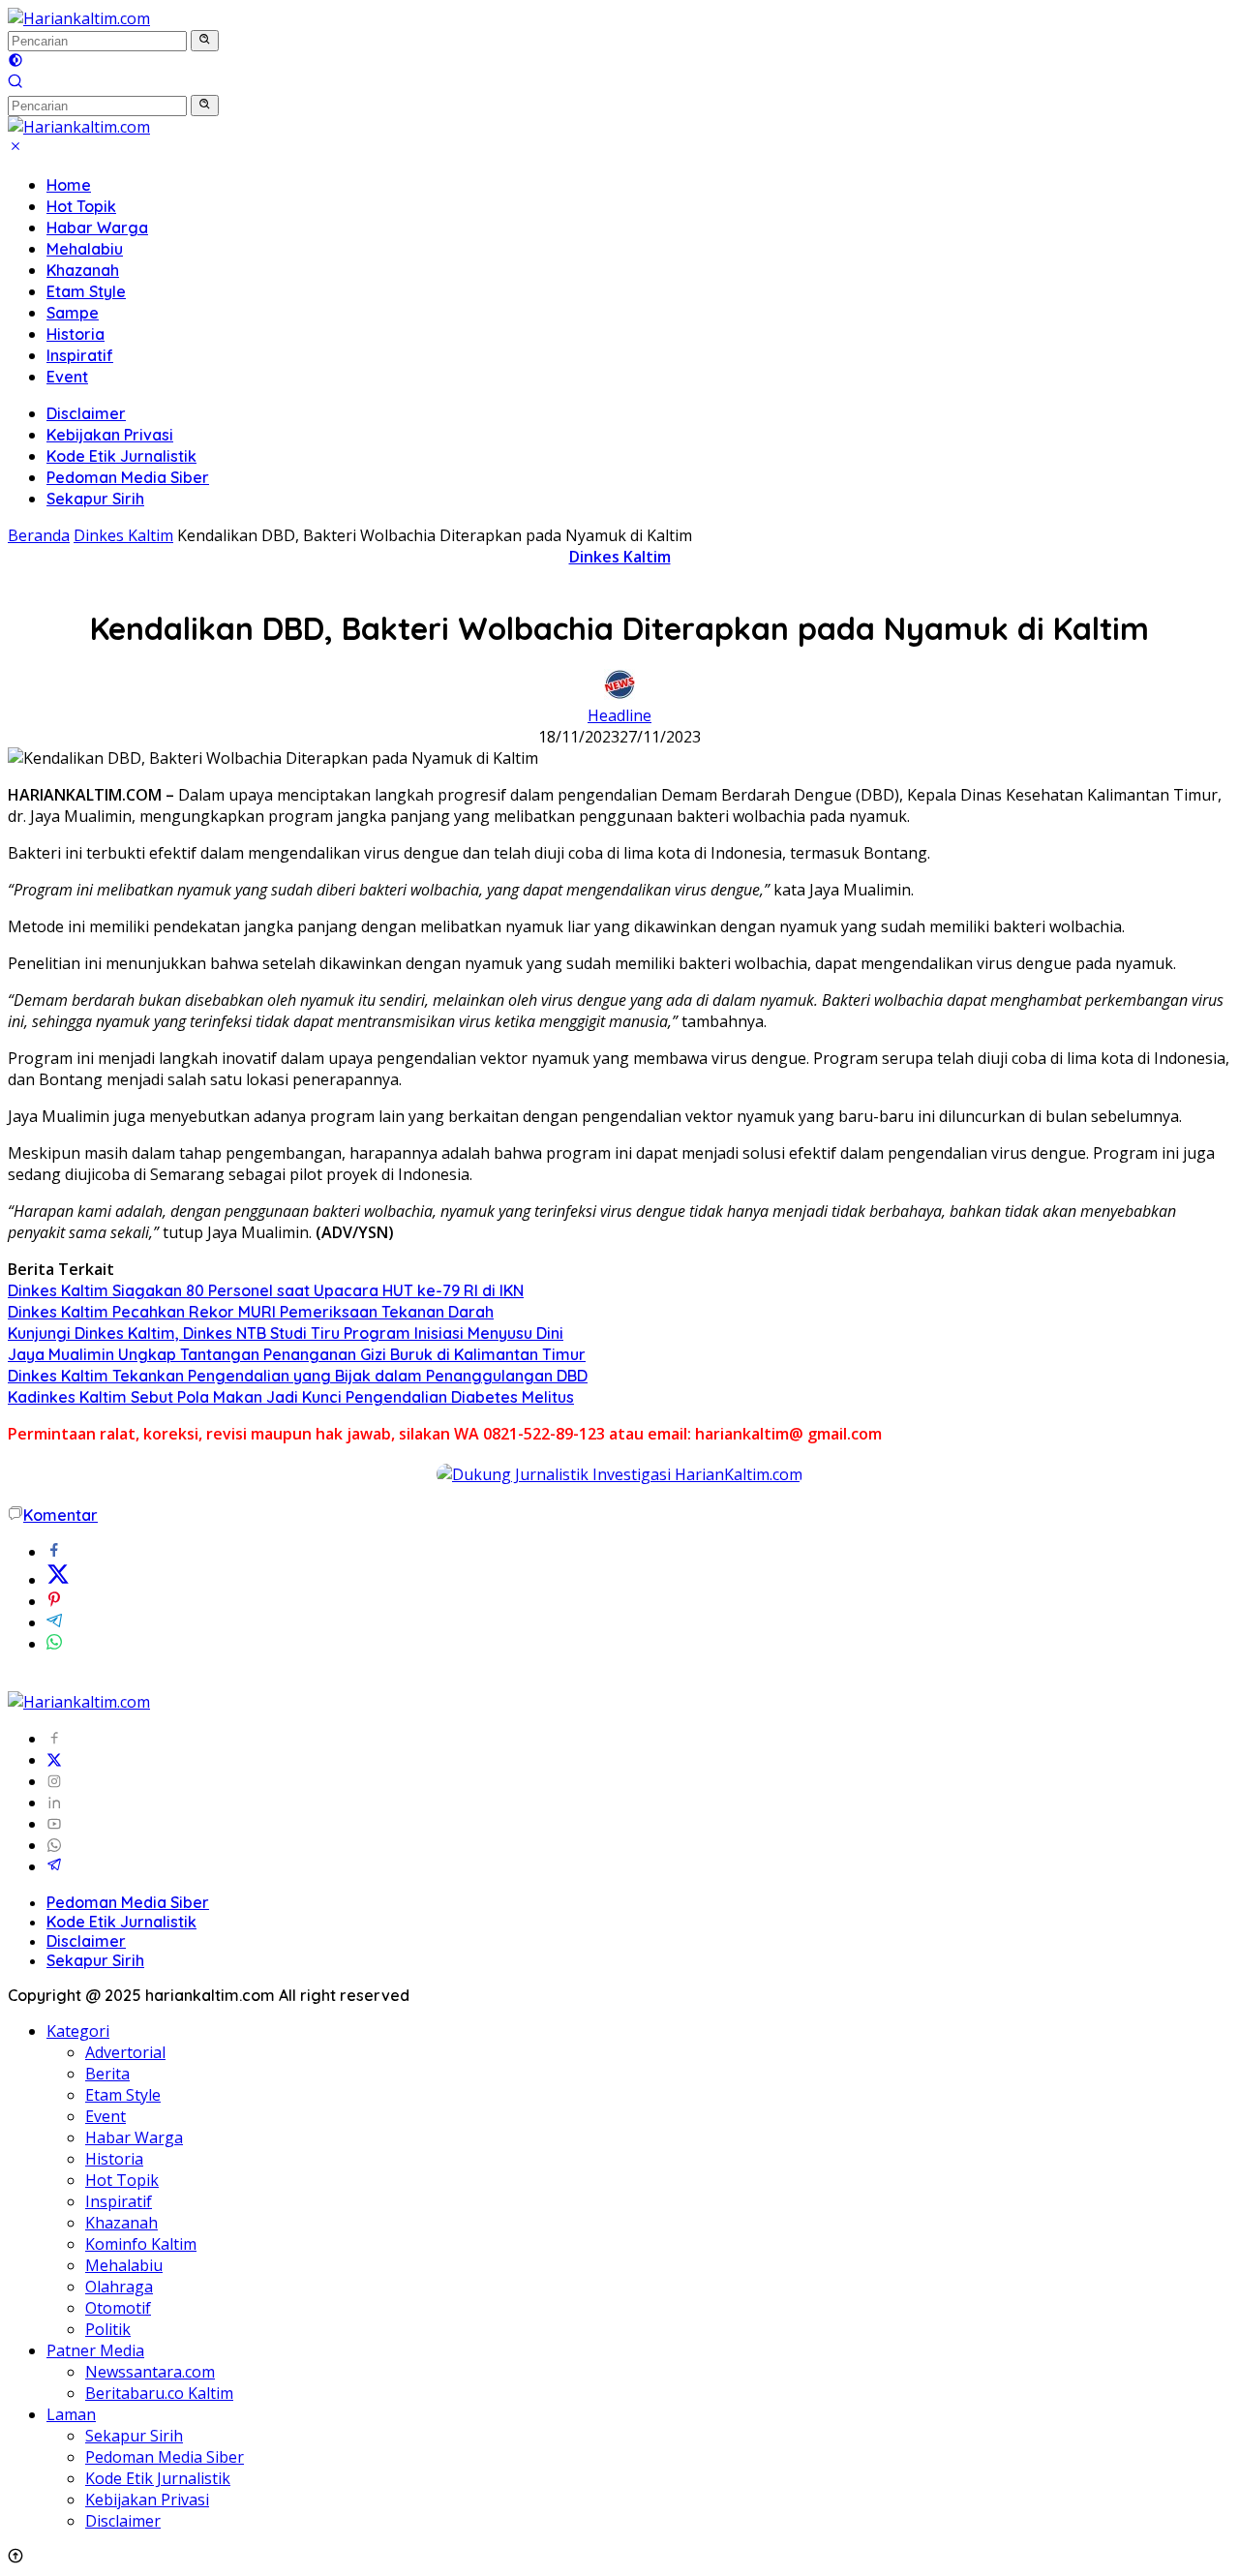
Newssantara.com (150, 2372)
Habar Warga (97, 227)
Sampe (73, 313)
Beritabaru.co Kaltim (159, 2393)
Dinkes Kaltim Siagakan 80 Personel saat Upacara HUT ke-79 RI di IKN (266, 1290)
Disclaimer (86, 413)
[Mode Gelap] (15, 62)
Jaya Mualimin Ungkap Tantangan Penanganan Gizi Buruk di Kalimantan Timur (297, 1354)
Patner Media (95, 2350)
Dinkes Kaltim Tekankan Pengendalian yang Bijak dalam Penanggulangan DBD (298, 1376)
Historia (76, 334)
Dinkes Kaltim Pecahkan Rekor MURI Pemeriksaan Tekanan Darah (251, 1312)
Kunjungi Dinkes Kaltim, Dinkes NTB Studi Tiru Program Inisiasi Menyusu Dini (286, 1333)
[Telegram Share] (54, 1622)
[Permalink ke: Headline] (619, 694)
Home (69, 185)
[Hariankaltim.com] (79, 18)
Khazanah (83, 270)
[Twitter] (54, 1760)
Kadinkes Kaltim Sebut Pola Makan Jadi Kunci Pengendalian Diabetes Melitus (291, 1397)
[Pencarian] (15, 83)
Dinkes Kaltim (620, 557)
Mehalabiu (85, 249)
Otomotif (118, 2308)
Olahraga (119, 2287)
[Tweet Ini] (58, 1580)
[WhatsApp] (54, 1845)
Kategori (78, 2031)
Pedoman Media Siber (128, 477)
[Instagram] (54, 1781)
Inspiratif (80, 355)
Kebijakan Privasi (110, 435)
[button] (205, 41)
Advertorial (125, 2052)
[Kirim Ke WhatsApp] (54, 1644)
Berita (107, 2074)
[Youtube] (54, 1824)
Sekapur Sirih (95, 499)
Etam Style (86, 291)
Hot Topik (81, 206)
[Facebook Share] (54, 1552)
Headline (619, 715)
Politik (108, 2329)
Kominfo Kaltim (141, 2244)
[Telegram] (54, 1866)
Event (67, 377)
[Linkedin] (54, 1803)
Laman (71, 2414)
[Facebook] (54, 1739)
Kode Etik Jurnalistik (121, 456)
